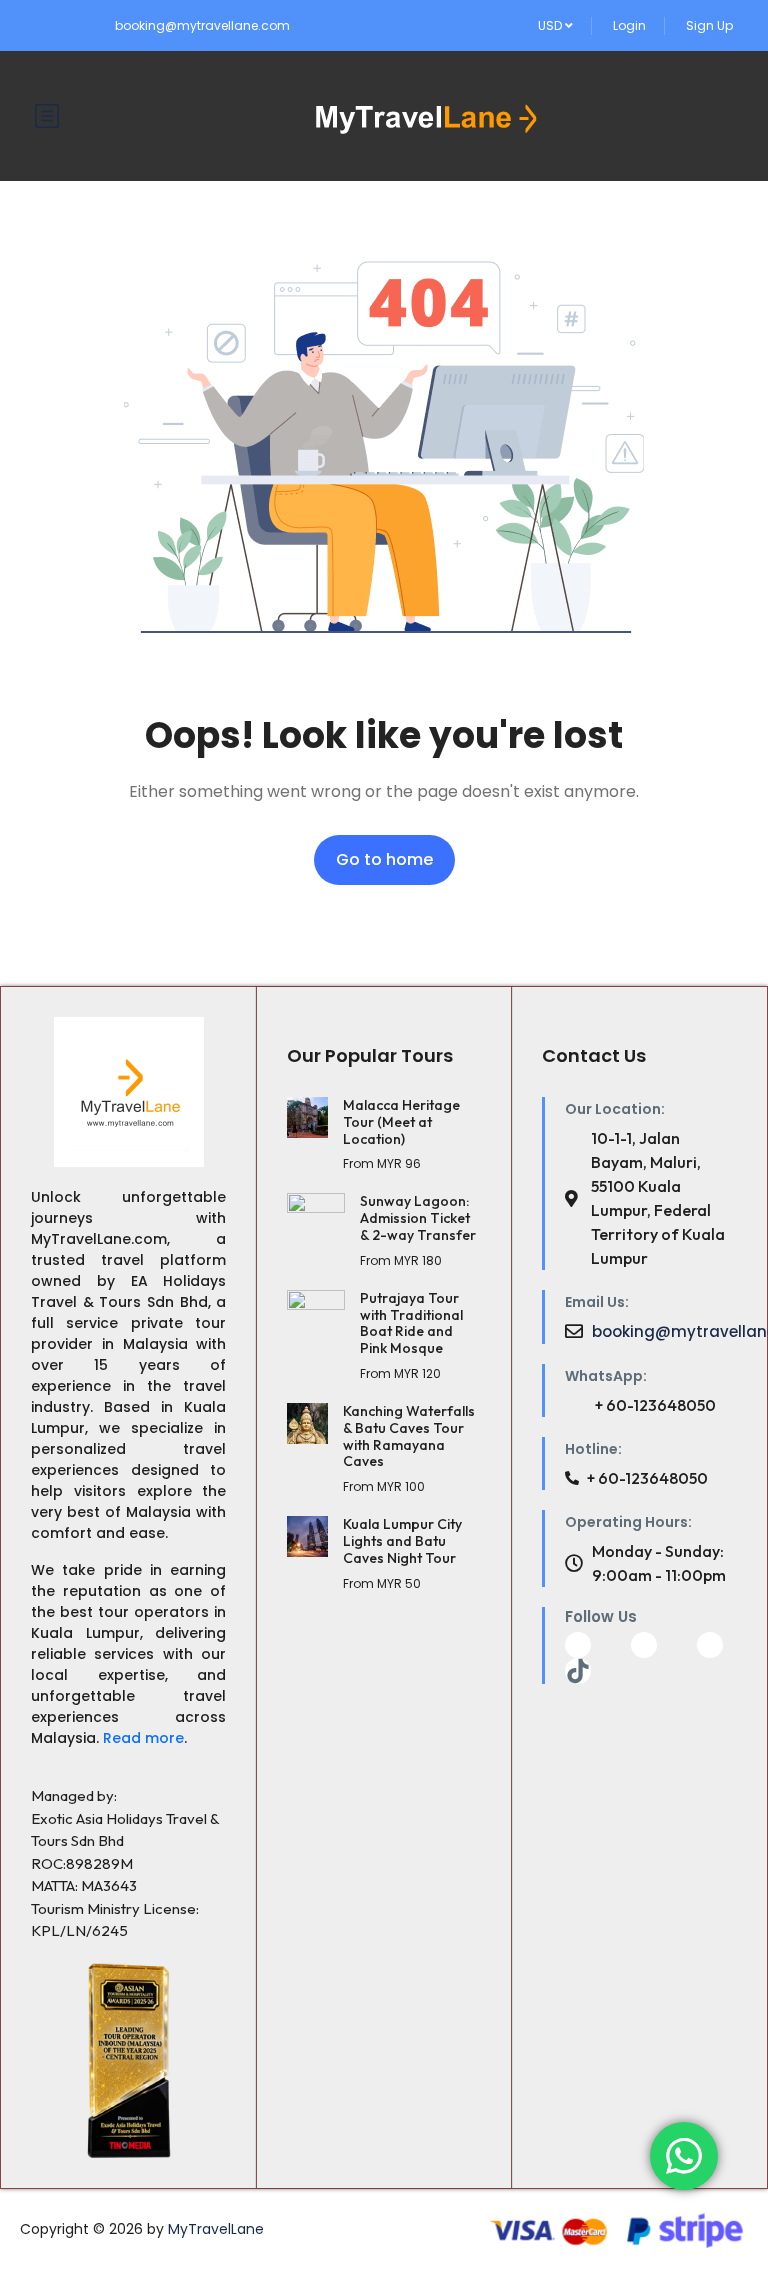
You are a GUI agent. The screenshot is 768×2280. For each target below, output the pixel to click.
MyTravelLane (216, 2229)
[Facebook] (578, 1645)
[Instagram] (710, 1645)
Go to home (384, 859)
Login (629, 25)
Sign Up (709, 25)
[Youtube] (644, 1645)
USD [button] (551, 25)
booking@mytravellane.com (202, 25)
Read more (143, 1738)
